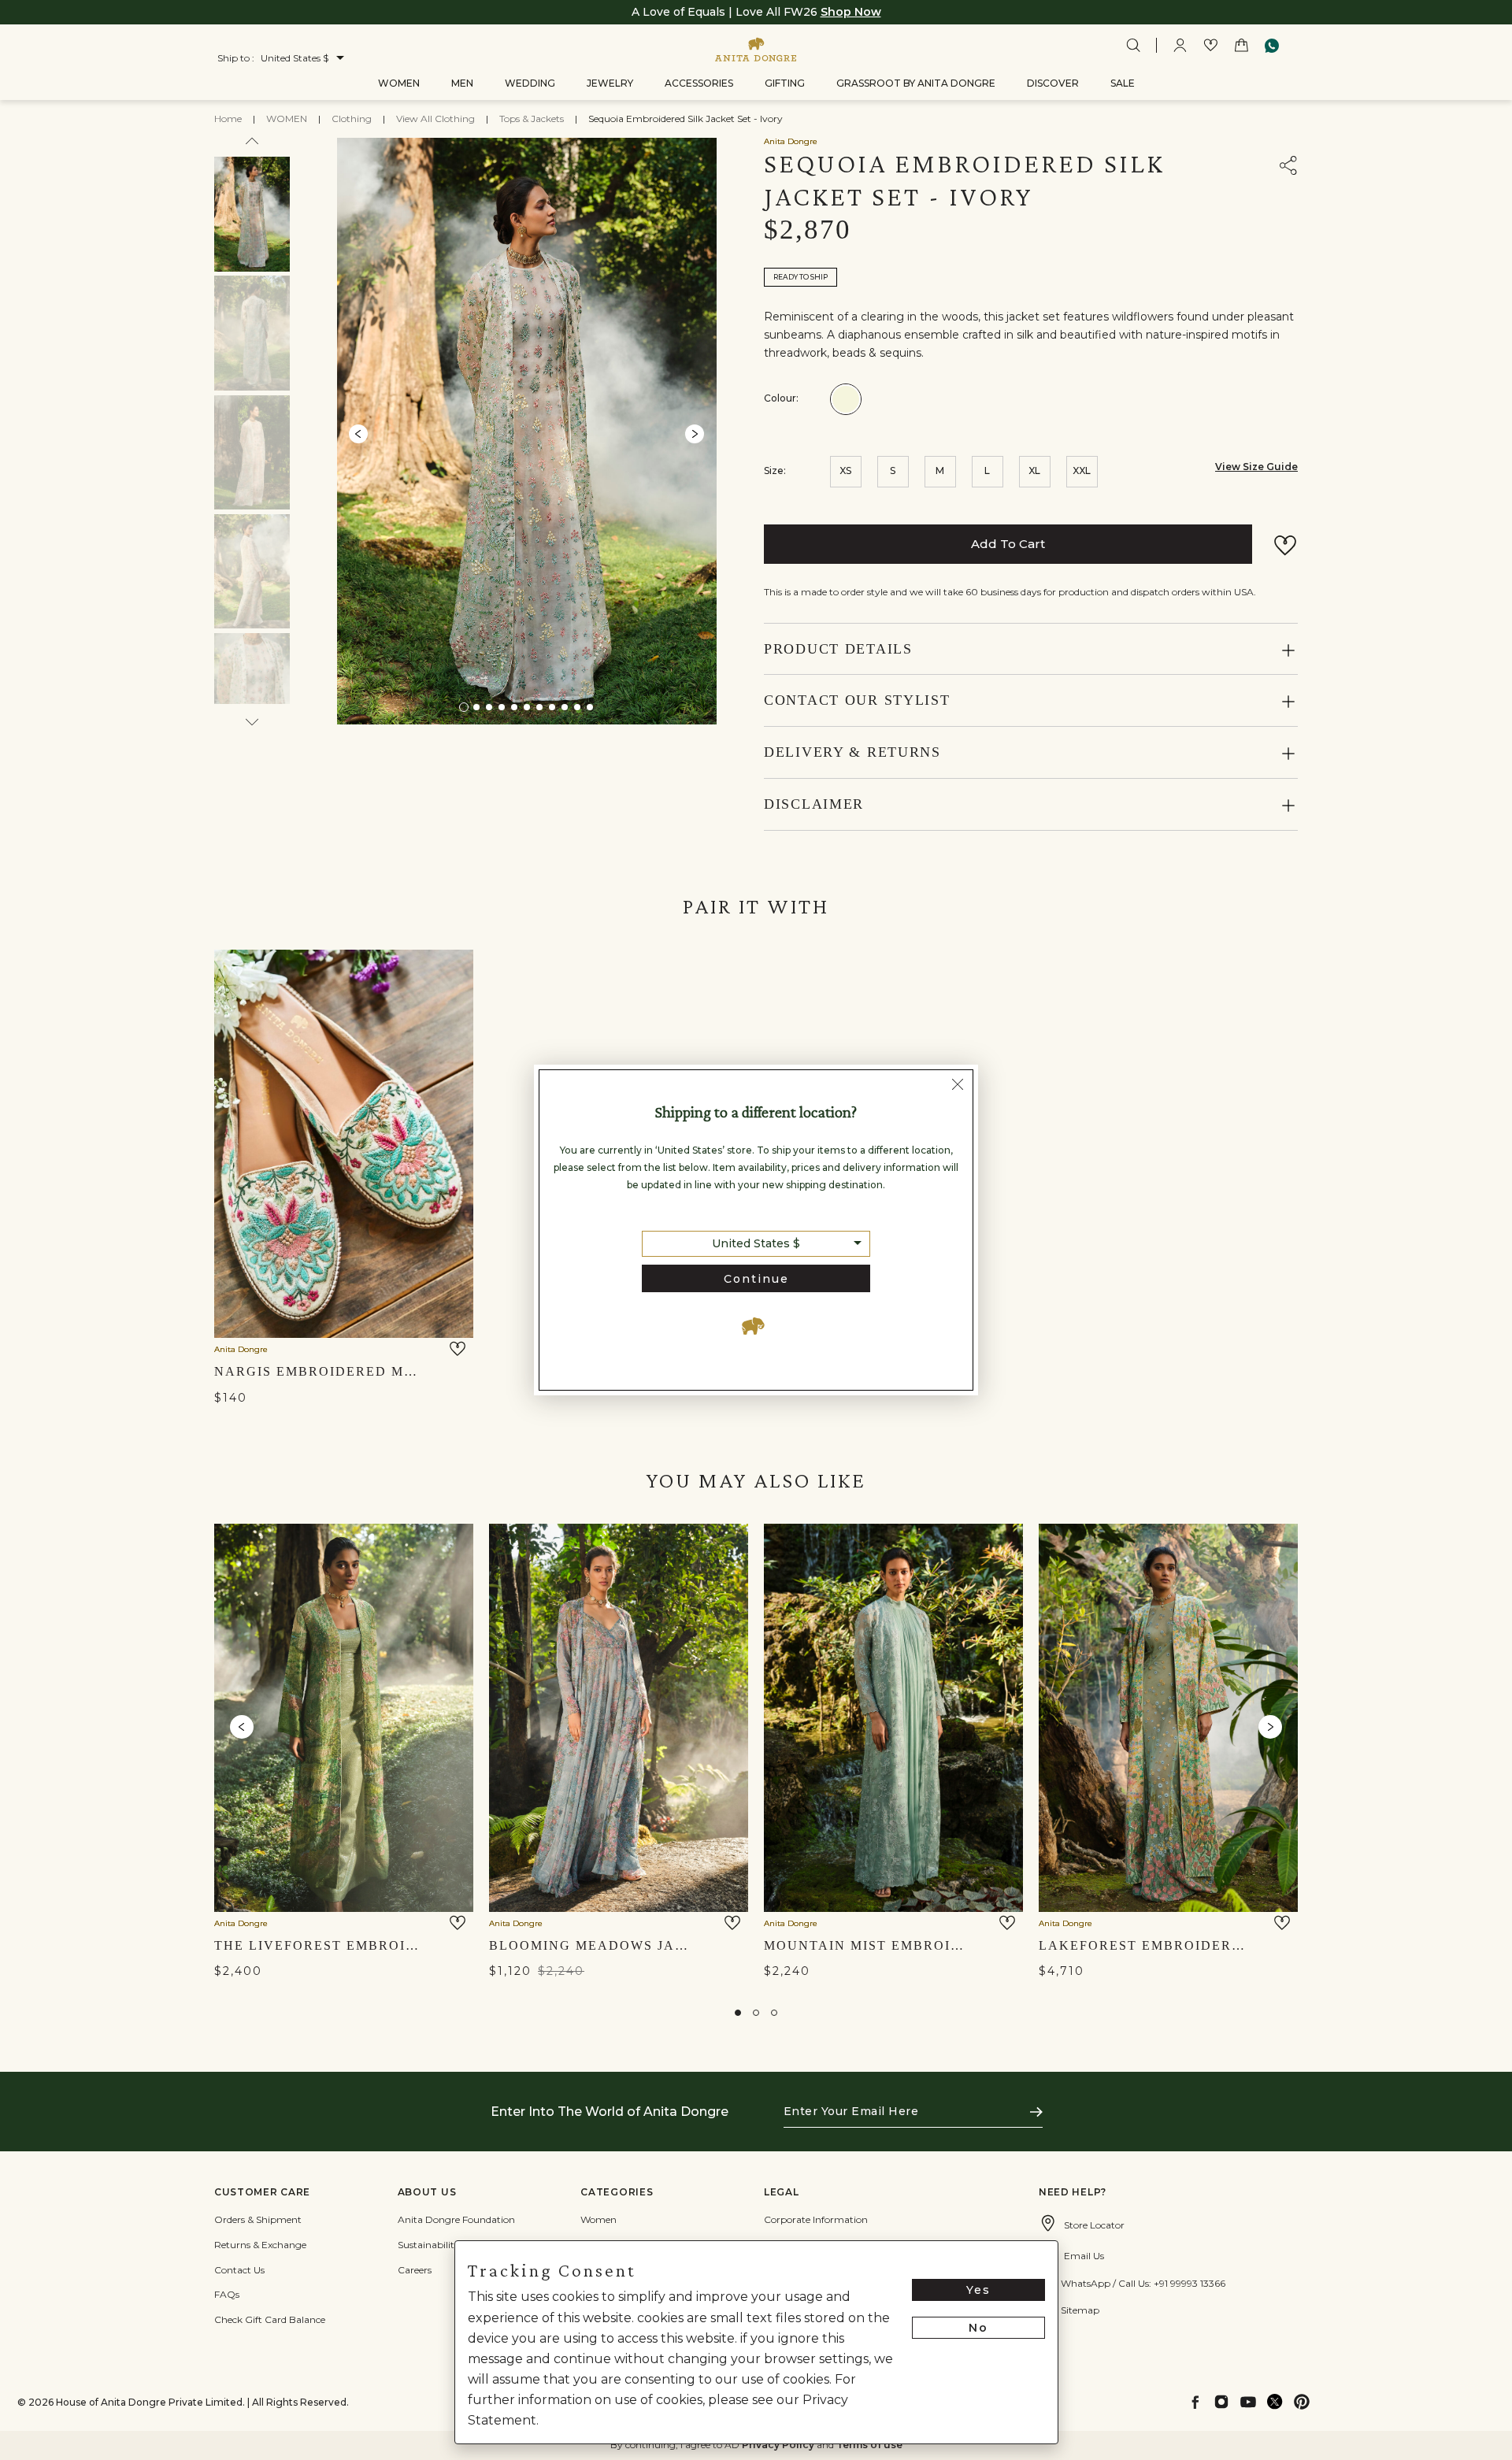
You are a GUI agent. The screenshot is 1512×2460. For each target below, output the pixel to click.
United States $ (756, 1243)
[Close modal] (958, 1087)
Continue (756, 1279)
